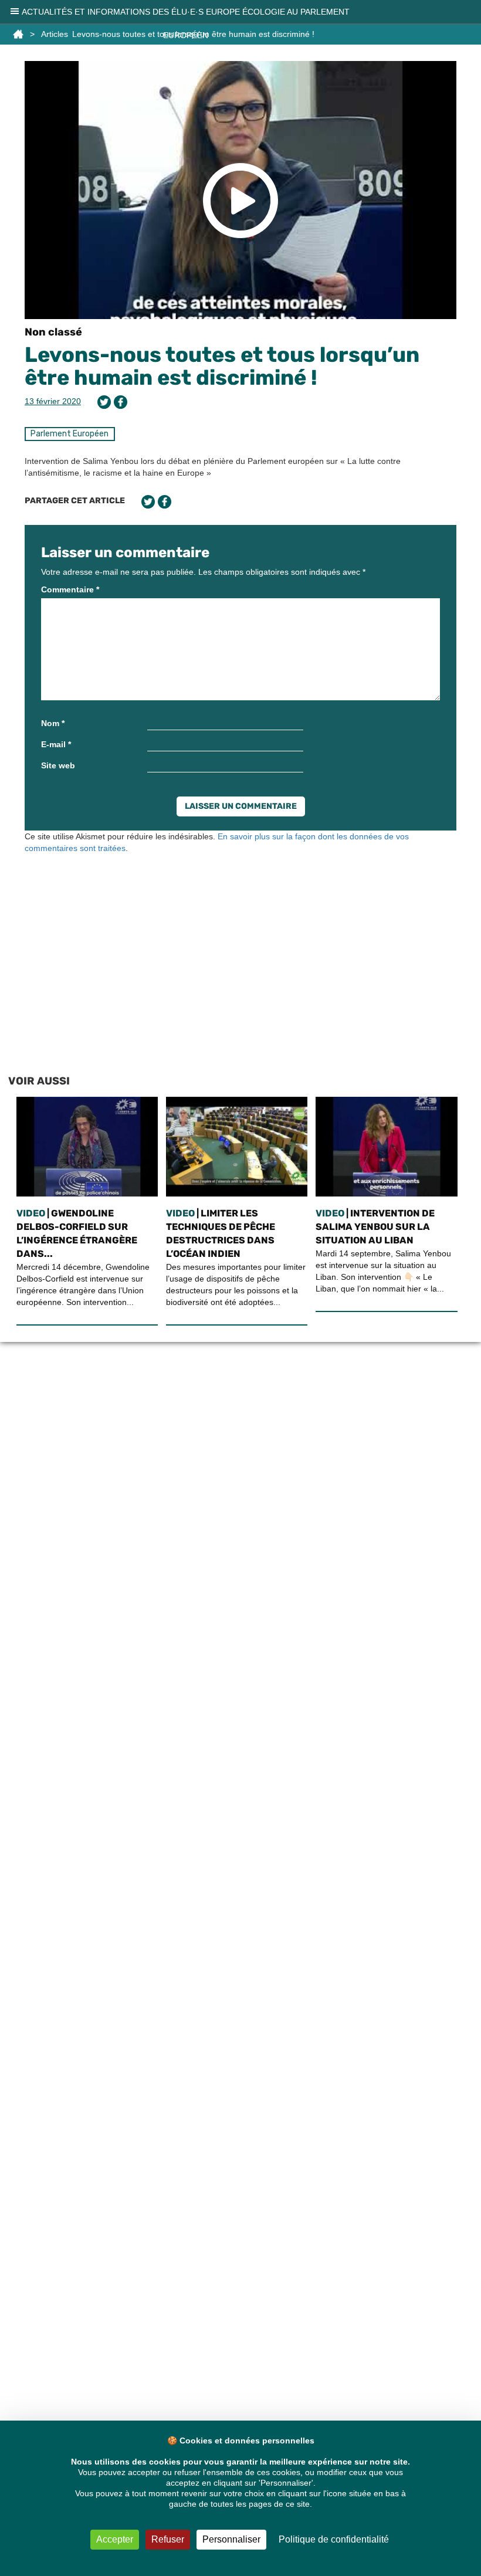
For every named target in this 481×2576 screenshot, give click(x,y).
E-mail (56, 744)
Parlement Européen (70, 434)
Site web (58, 765)
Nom (53, 723)
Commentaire (70, 589)
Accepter (115, 2539)
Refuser (168, 2539)
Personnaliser (231, 2539)
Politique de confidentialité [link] (334, 2539)
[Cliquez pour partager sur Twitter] (104, 402)
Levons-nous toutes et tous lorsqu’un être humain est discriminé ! (222, 366)
